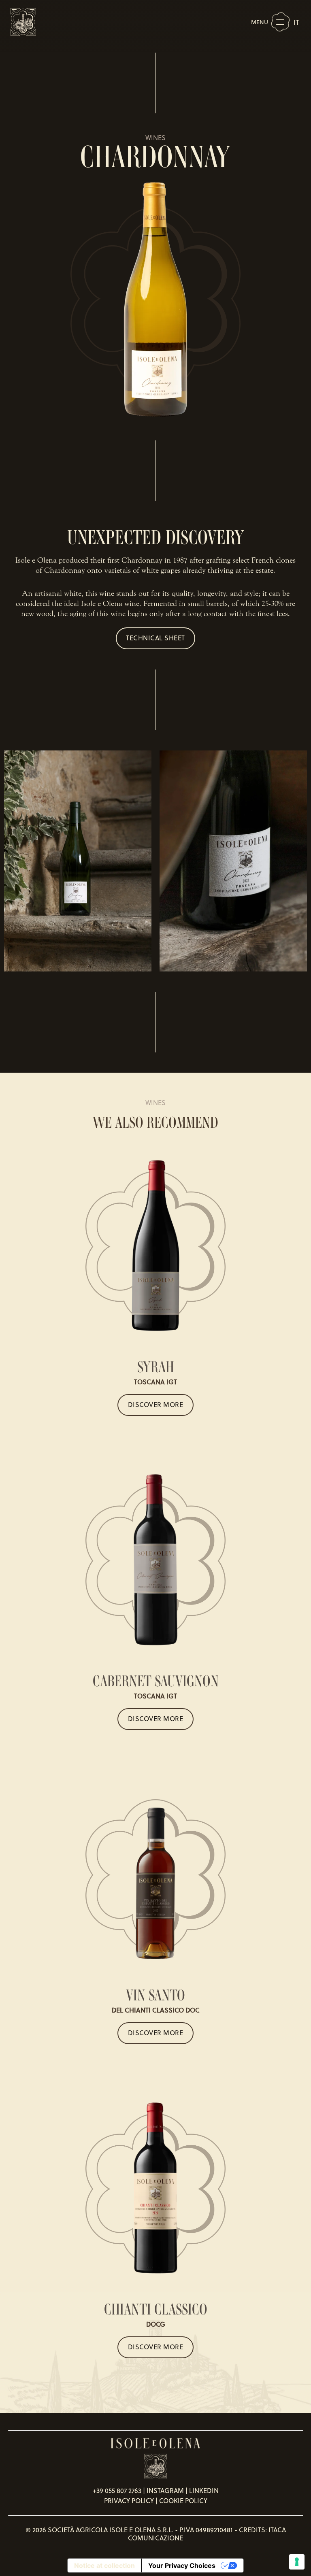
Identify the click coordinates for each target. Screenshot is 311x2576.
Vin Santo (155, 1995)
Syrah (156, 1367)
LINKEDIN (204, 2491)
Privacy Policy (129, 2501)
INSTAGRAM (165, 2491)
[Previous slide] (19, 861)
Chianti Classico (156, 2309)
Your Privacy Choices (182, 2565)
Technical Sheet (155, 638)
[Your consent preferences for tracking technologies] (297, 2562)
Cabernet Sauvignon (156, 1681)
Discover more (156, 1405)
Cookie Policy (183, 2501)
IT (296, 22)
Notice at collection (104, 2565)
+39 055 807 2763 (117, 2491)
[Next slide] (292, 861)
